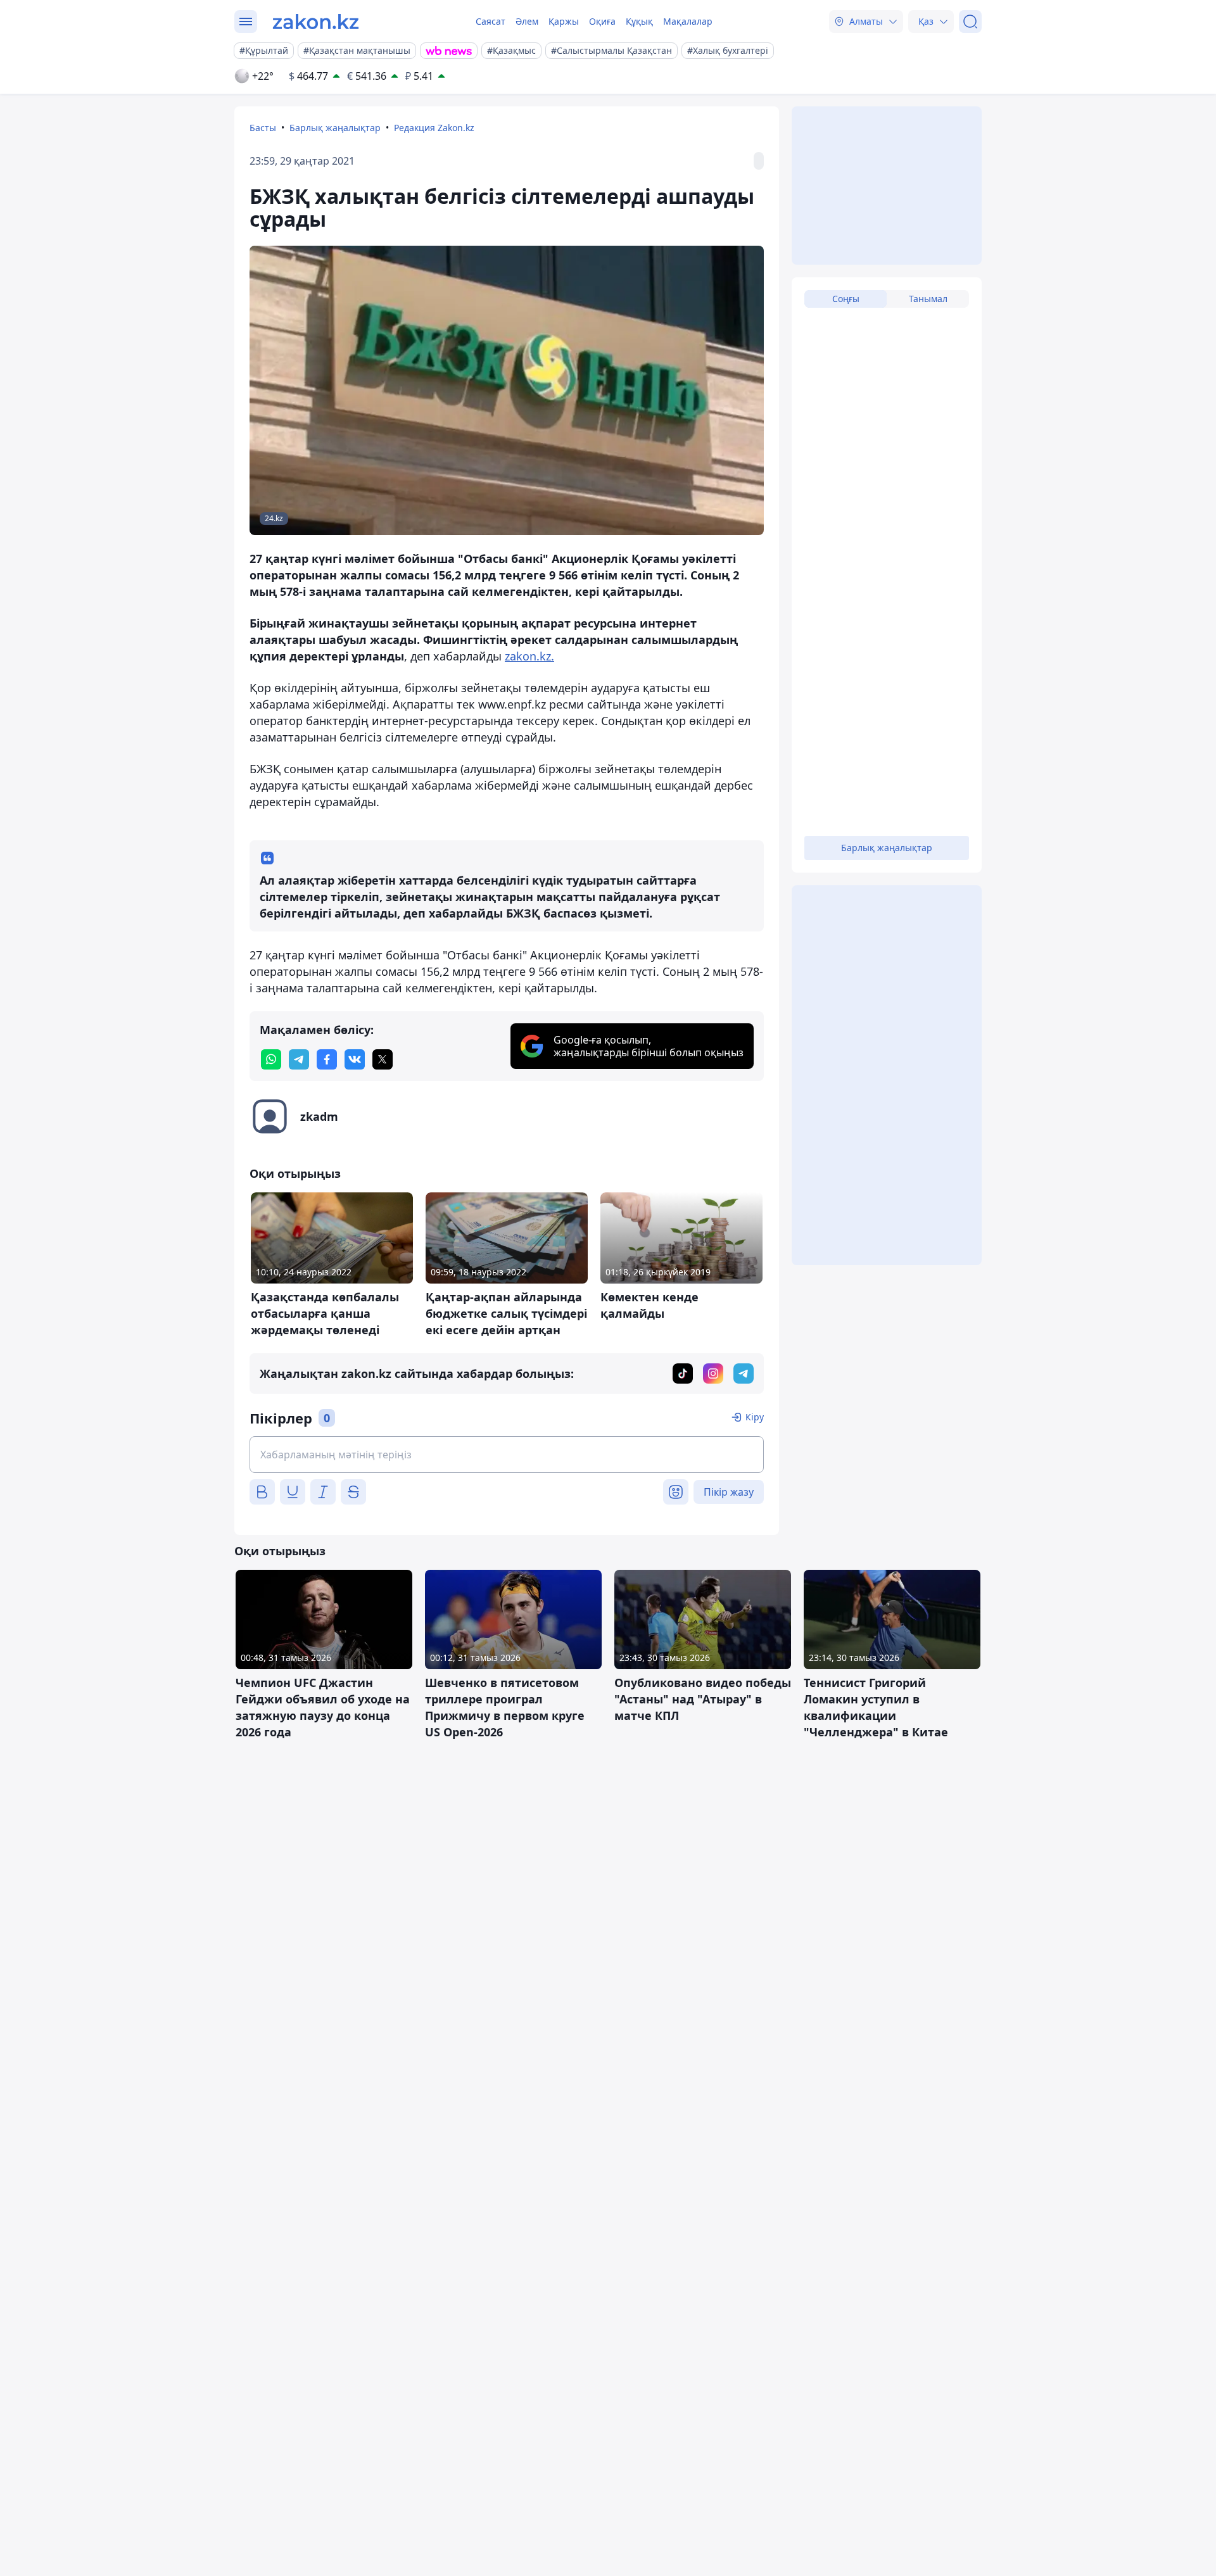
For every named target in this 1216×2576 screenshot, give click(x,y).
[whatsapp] (271, 1059)
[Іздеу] (970, 22)
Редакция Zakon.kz (434, 128)
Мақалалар (688, 21)
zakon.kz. (529, 656)
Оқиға (602, 21)
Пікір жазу (729, 1492)
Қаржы (564, 21)
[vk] (355, 1059)
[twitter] (383, 1059)
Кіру (755, 1417)
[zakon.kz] (316, 22)
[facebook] (327, 1059)
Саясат (491, 21)
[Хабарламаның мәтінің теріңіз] (507, 1455)
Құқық (639, 21)
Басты (263, 128)
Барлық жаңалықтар (335, 128)
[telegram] (299, 1059)
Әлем (527, 21)
